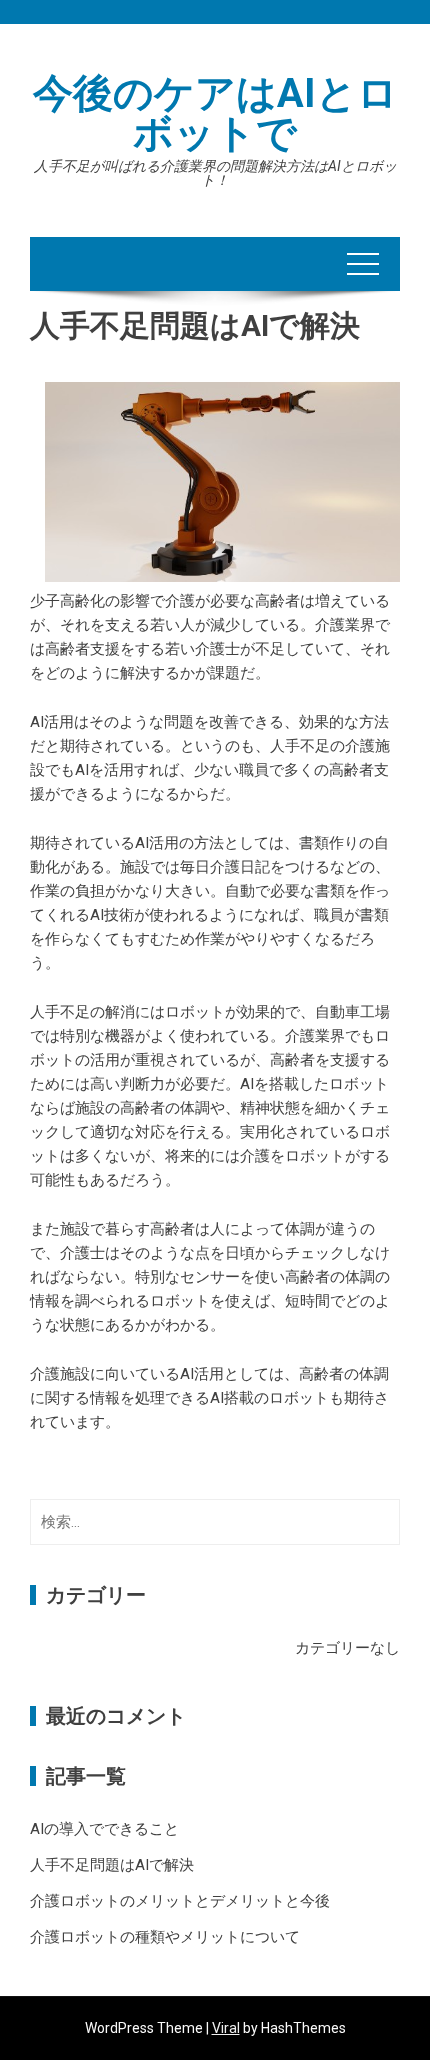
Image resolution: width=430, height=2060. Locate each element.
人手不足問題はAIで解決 (112, 1865)
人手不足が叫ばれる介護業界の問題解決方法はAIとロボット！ (215, 173)
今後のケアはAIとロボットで (215, 113)
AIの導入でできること (104, 1829)
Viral (226, 2028)
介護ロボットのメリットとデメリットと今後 (180, 1901)
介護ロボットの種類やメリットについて (165, 1937)
